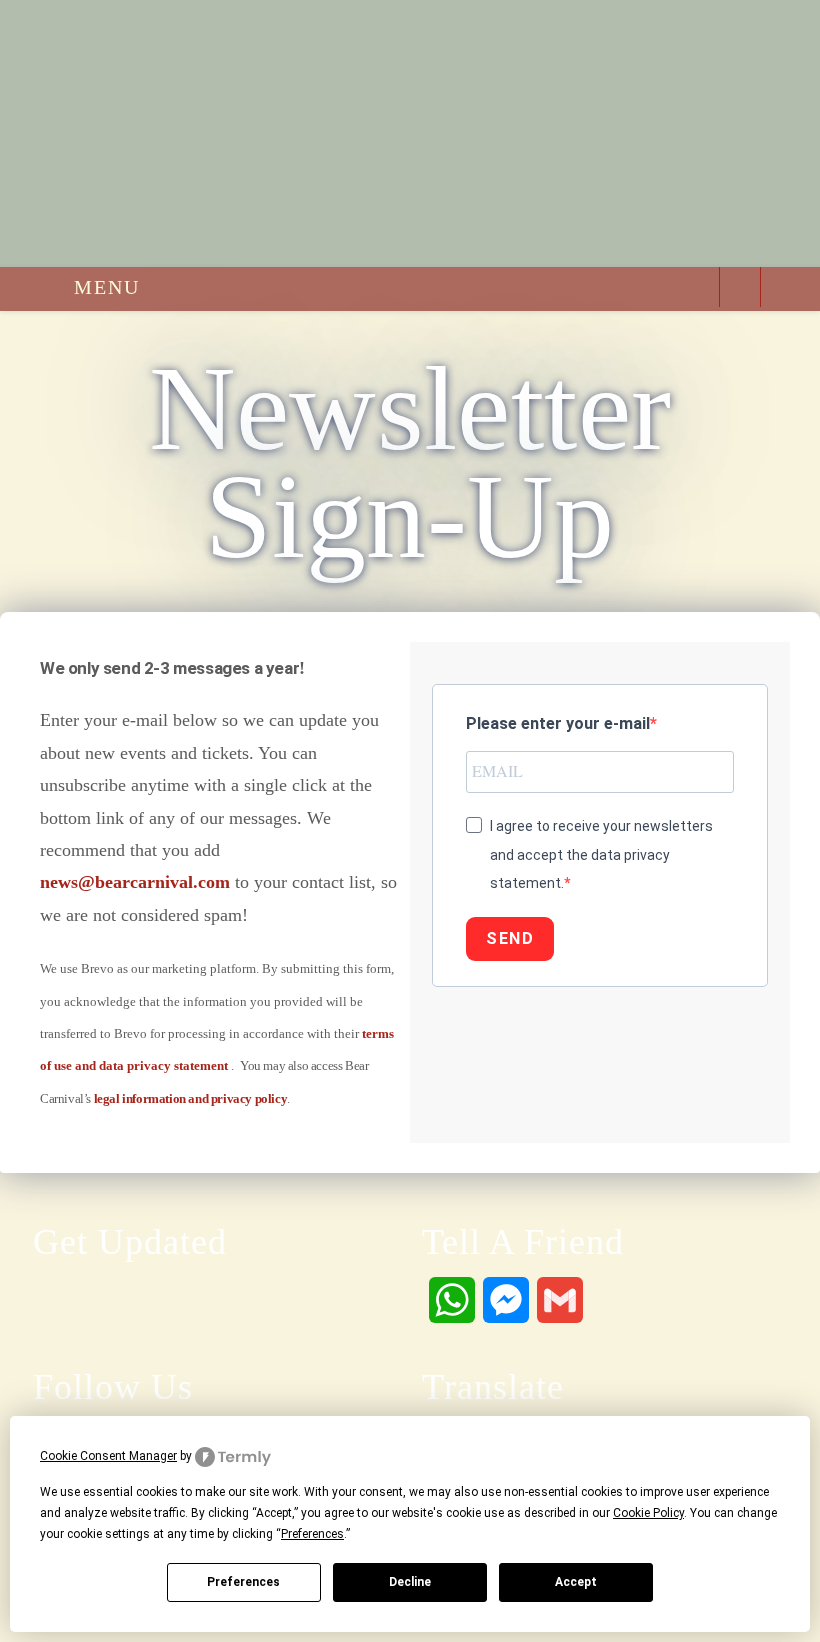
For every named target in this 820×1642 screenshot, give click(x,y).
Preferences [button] (312, 1534)
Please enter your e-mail (558, 723)
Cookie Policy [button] (648, 1513)
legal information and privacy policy (191, 1098)
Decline (410, 1582)
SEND (510, 938)
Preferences (243, 1582)
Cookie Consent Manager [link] (108, 1456)
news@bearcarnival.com (135, 882)
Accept (576, 1582)
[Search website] (740, 290)
